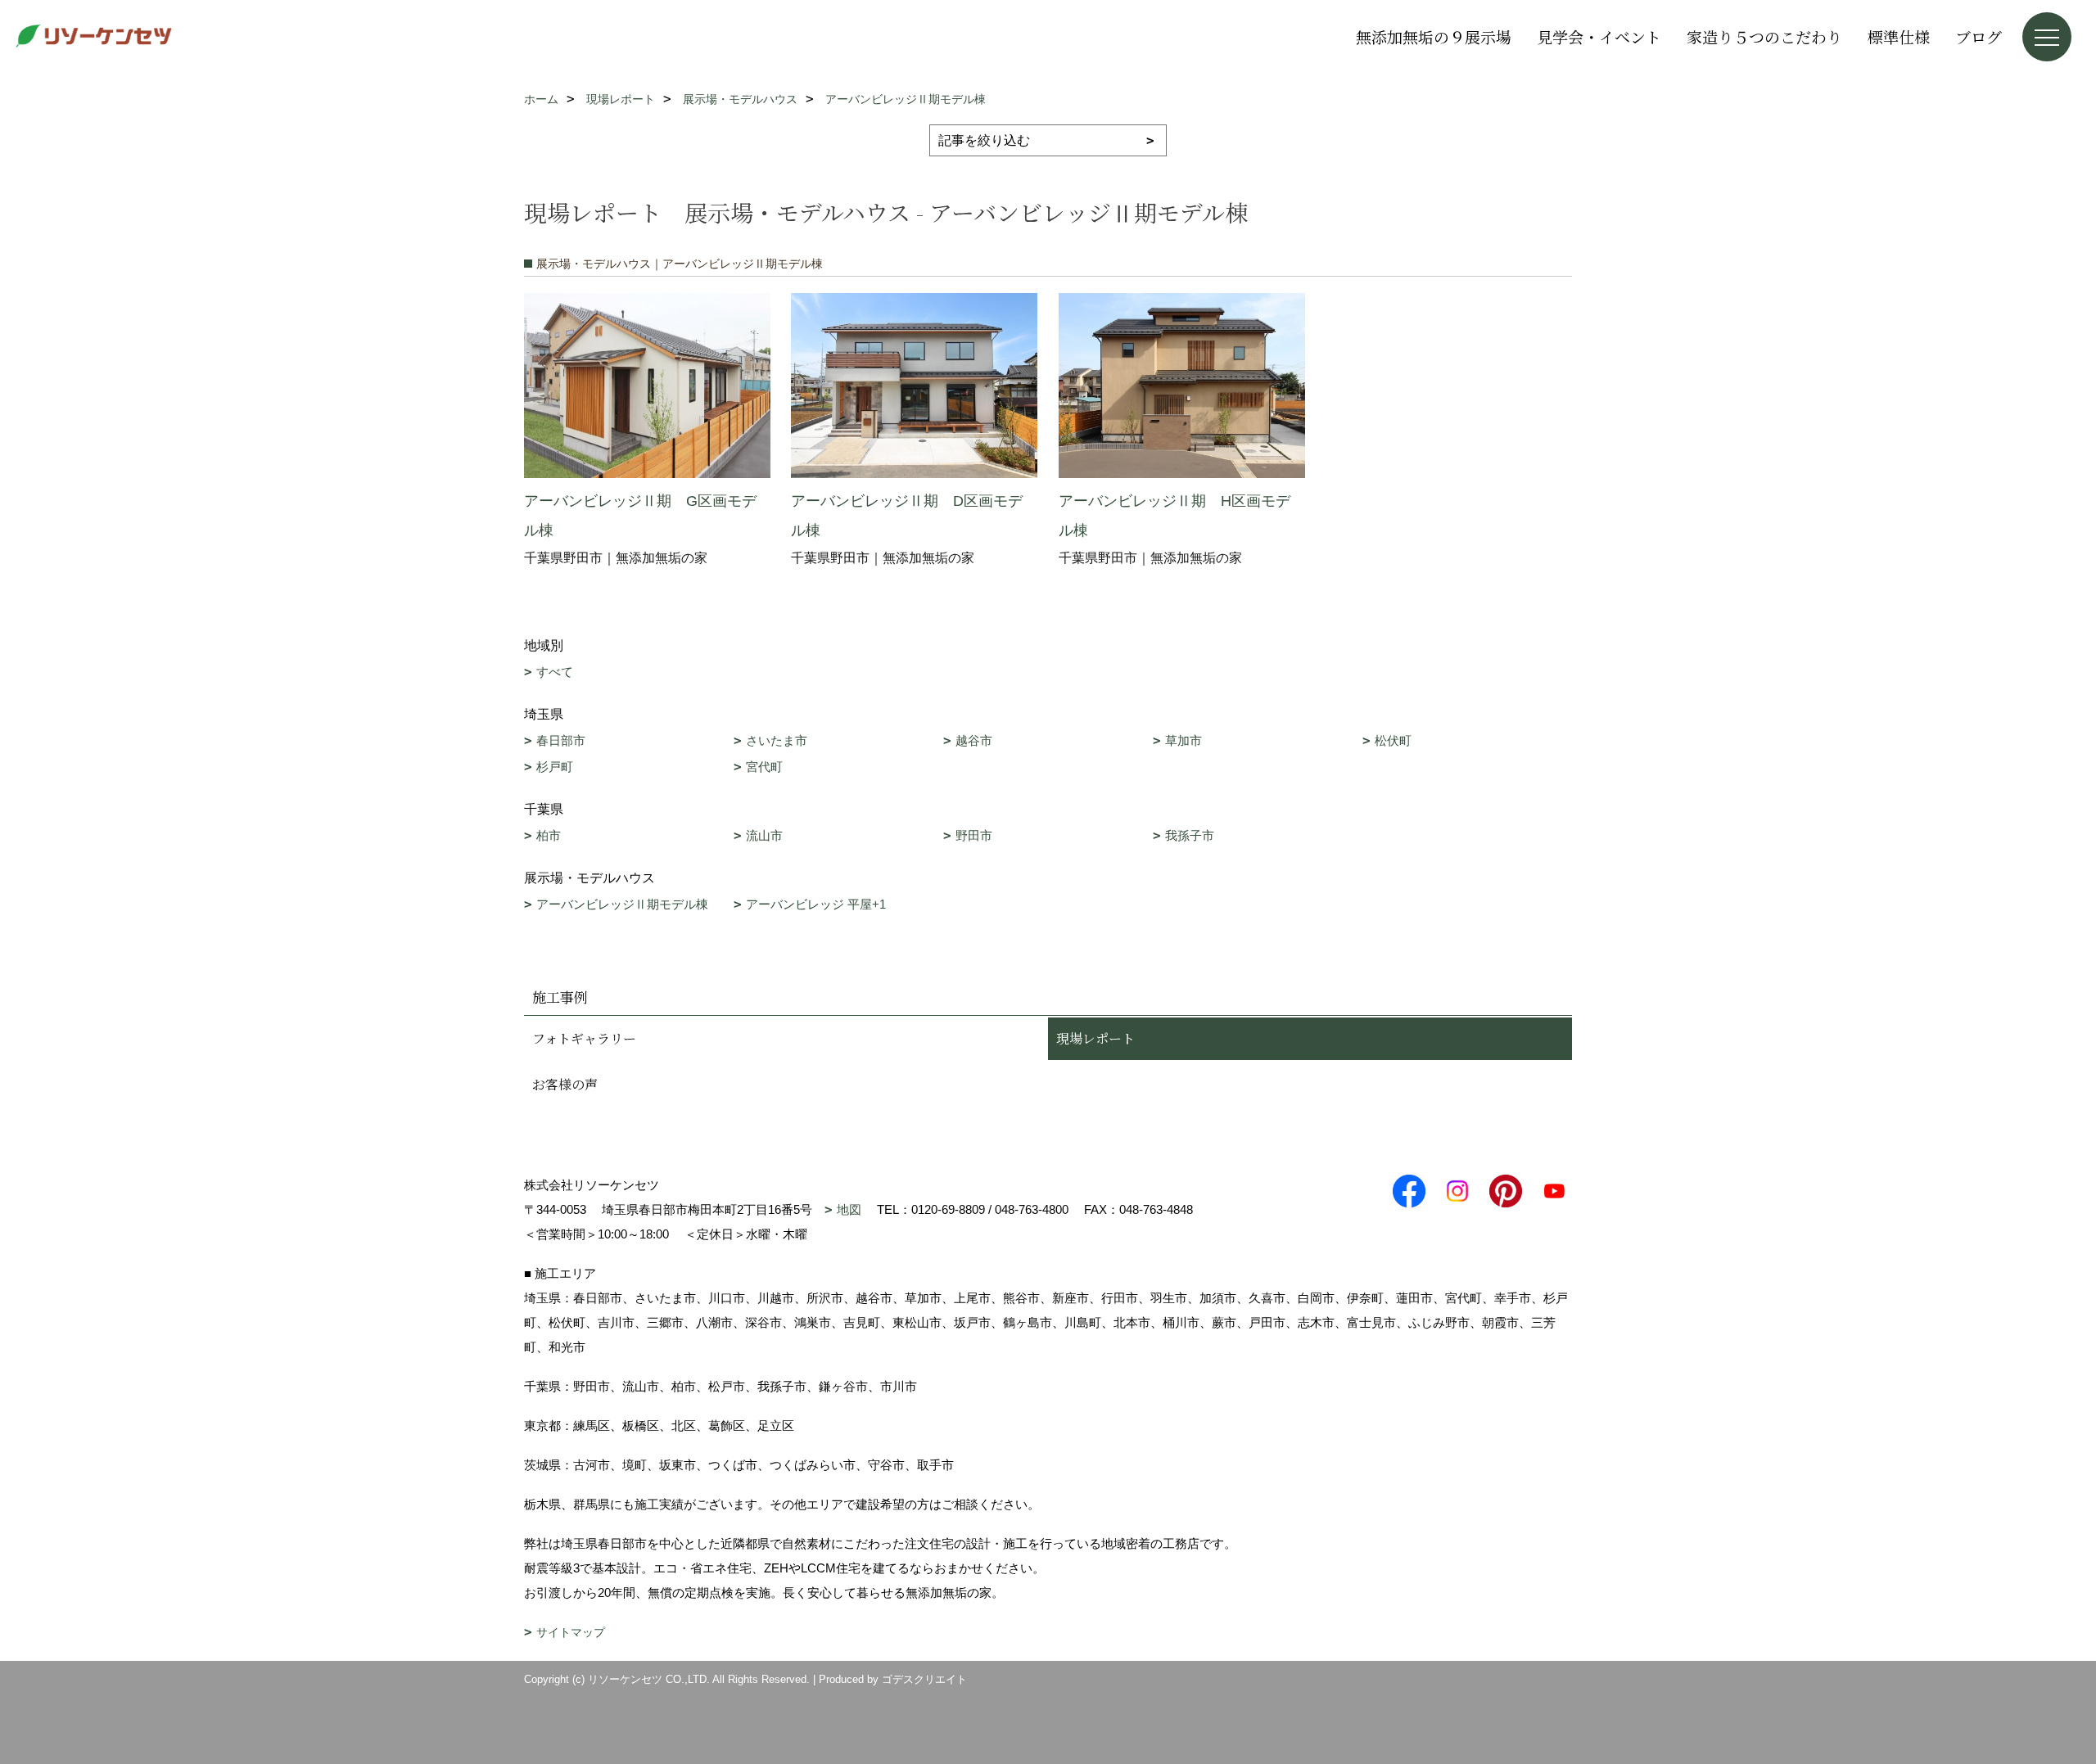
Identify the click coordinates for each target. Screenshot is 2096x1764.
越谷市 (974, 740)
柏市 (549, 835)
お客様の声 (565, 1084)
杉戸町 (555, 767)
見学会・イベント (1599, 36)
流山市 (764, 835)
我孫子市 (1190, 835)
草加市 (1184, 740)
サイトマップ (571, 1632)
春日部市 (561, 740)
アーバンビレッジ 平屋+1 (816, 904)
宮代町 (764, 767)
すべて (555, 672)
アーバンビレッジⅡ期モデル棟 (622, 904)
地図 (849, 1209)
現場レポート (1095, 1038)
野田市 (974, 835)
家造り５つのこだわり (1764, 36)
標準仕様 (1899, 36)
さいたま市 (777, 740)
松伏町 (1393, 740)
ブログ (1979, 36)
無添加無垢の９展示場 (1434, 36)
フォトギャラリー (584, 1038)
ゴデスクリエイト (924, 1679)
